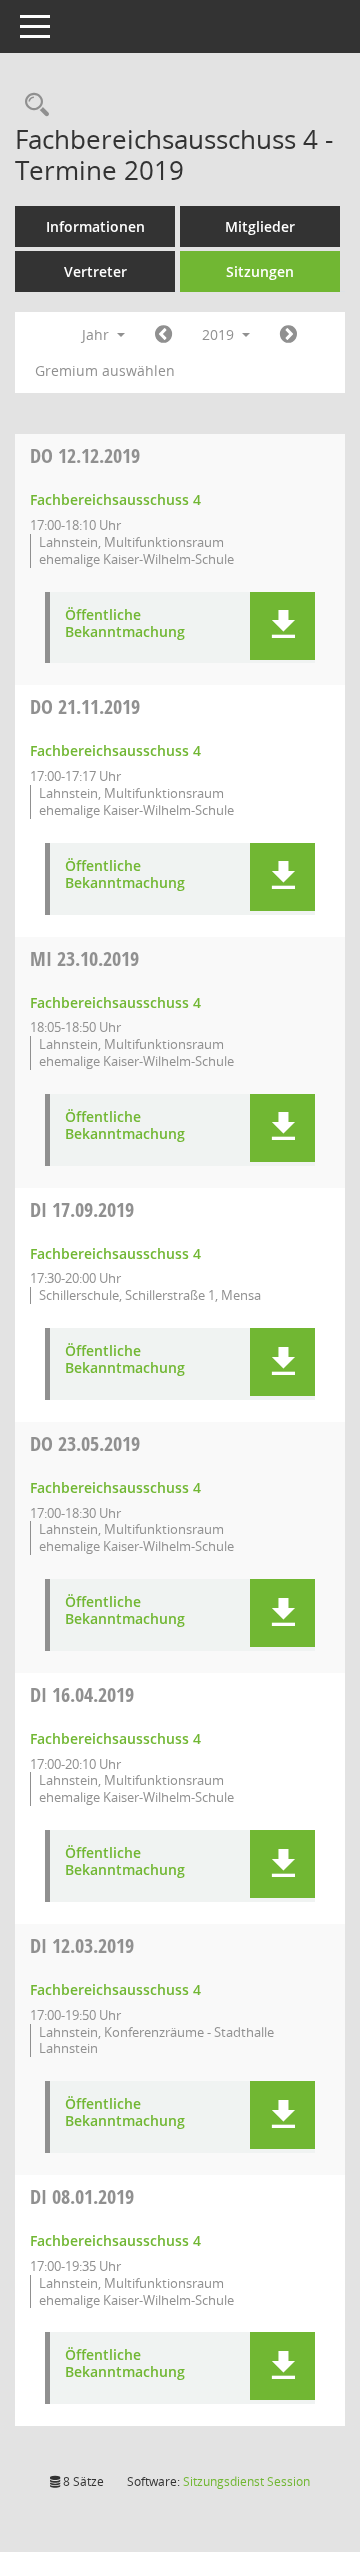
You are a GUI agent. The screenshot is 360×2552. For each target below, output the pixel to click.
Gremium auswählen (105, 370)
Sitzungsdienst (246, 2481)
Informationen (95, 226)
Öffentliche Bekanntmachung (125, 624)
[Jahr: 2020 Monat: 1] (288, 335)
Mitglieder (260, 226)
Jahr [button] (97, 334)
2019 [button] (220, 334)
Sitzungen (260, 271)
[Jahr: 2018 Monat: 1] (163, 335)
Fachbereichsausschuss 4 (115, 499)
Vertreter (95, 271)
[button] (282, 626)
